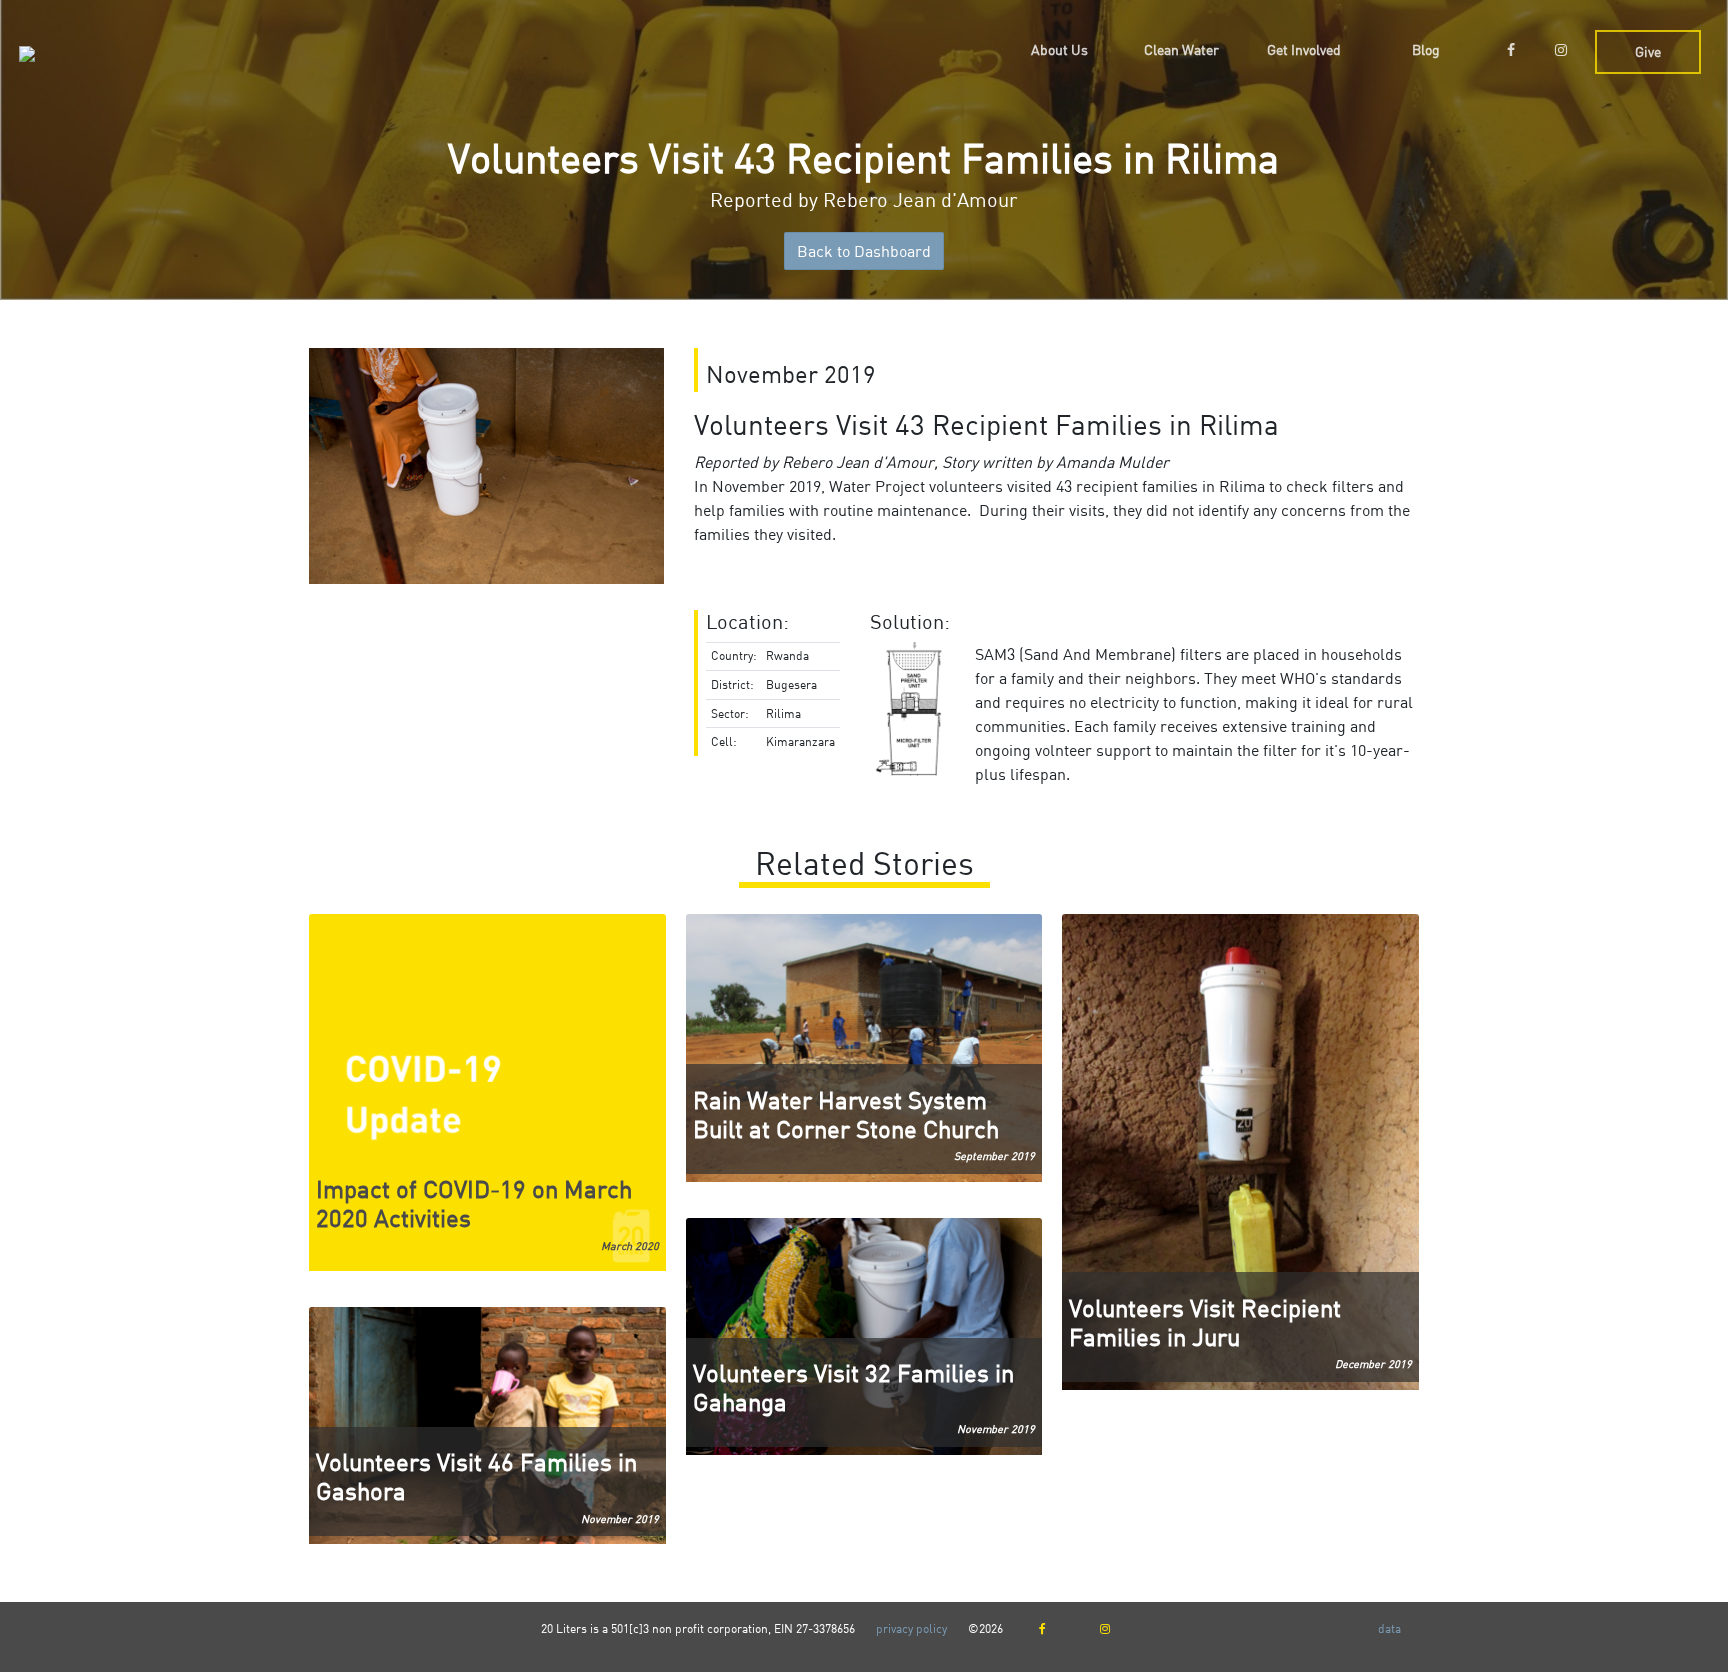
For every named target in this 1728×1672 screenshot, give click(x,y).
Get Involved (1304, 49)
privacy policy (913, 1628)
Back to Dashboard (864, 251)
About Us (1059, 49)
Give (1648, 51)
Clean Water (1181, 49)
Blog (1426, 49)
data (1389, 1629)
